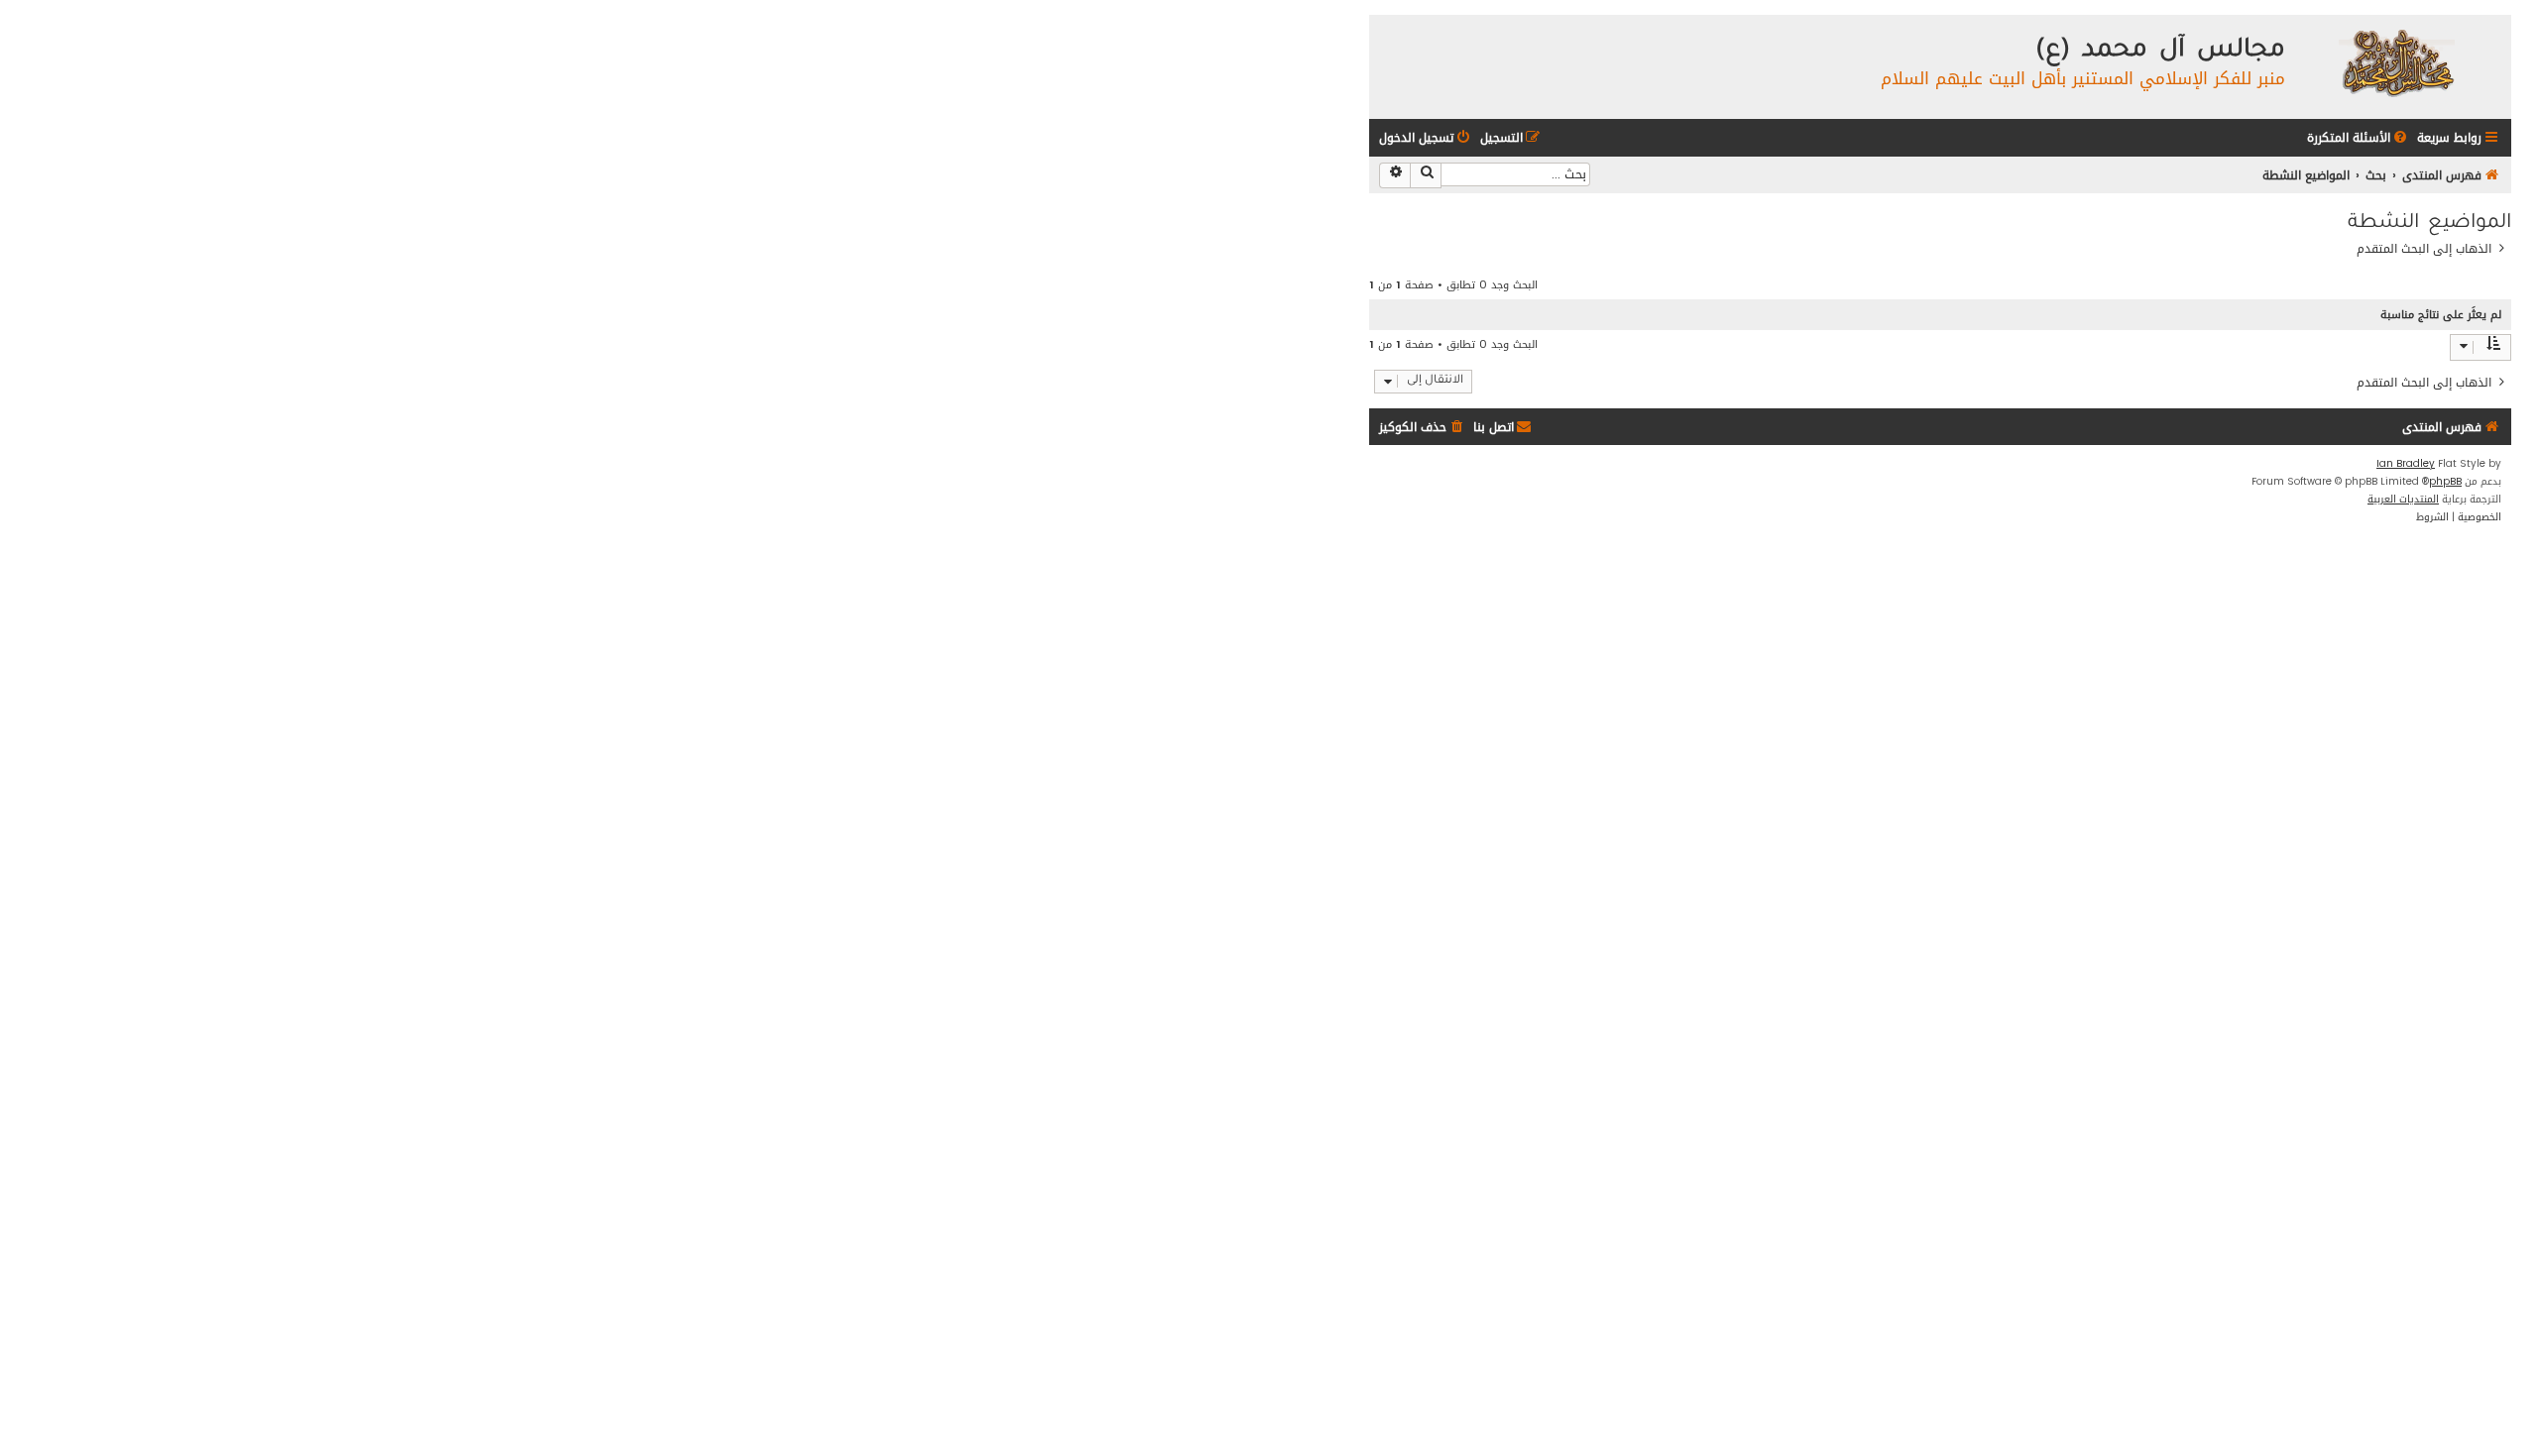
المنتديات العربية (2403, 500)
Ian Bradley (2406, 464)
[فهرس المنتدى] (2396, 62)
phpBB (2445, 482)
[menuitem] (2359, 138)
